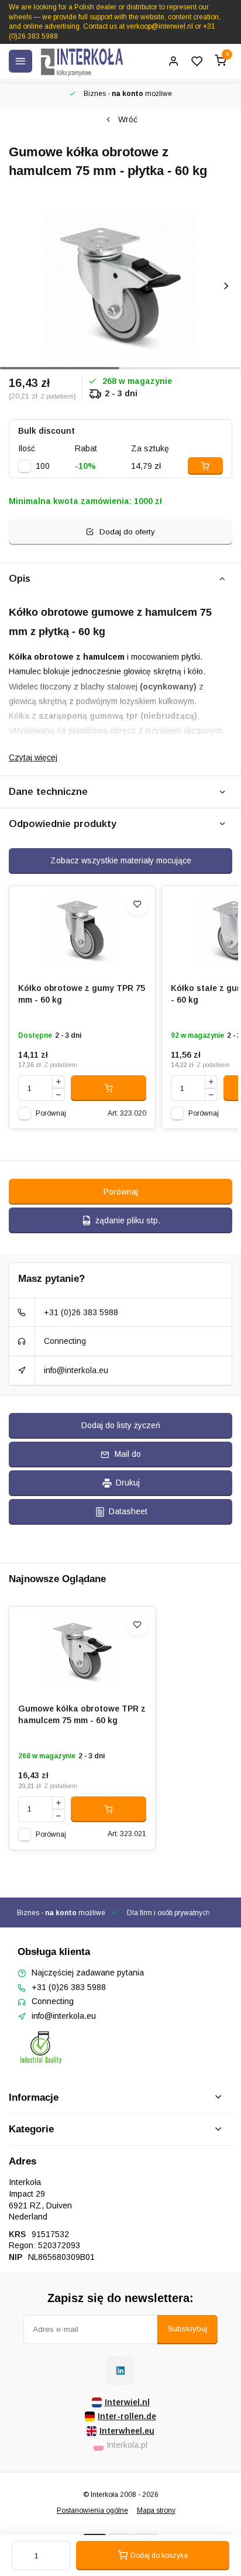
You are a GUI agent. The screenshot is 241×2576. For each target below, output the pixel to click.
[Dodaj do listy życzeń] (137, 904)
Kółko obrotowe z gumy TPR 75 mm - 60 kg (82, 994)
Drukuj (128, 1483)
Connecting (65, 1341)
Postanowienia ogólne (92, 2510)
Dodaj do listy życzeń (121, 1425)
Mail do (128, 1454)
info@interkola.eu (76, 1370)
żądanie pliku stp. (128, 1220)
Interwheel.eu (127, 2431)
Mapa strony (156, 2510)
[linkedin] (120, 2371)
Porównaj (51, 1113)
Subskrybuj (187, 2329)
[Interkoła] (82, 61)
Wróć (128, 119)
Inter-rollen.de (127, 2416)
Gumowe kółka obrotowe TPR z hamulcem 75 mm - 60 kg (82, 1714)
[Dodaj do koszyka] (109, 1088)
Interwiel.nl (127, 2402)
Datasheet (128, 1511)
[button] (226, 286)
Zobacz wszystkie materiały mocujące (121, 860)
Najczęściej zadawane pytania (88, 1973)
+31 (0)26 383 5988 (81, 1312)
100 (43, 466)
